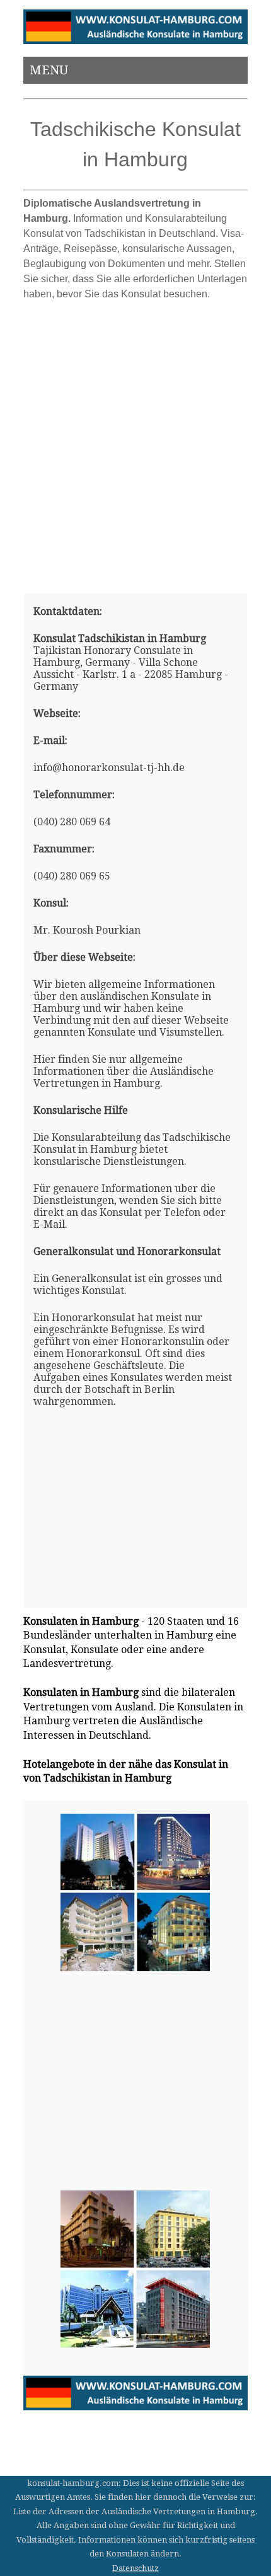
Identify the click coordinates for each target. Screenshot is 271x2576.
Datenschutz (135, 2568)
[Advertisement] (135, 442)
